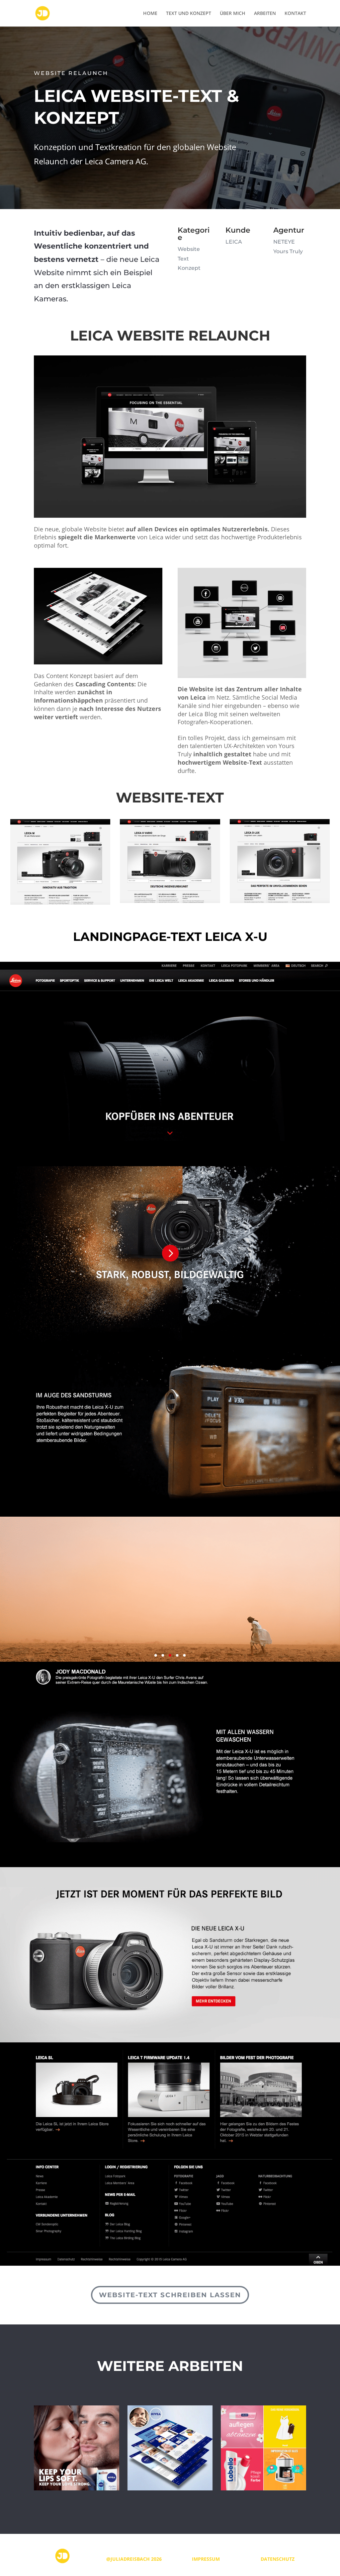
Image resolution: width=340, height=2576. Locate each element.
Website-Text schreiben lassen (170, 2295)
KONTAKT (295, 14)
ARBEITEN (265, 14)
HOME (150, 14)
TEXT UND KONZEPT (189, 14)
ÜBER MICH (233, 14)
